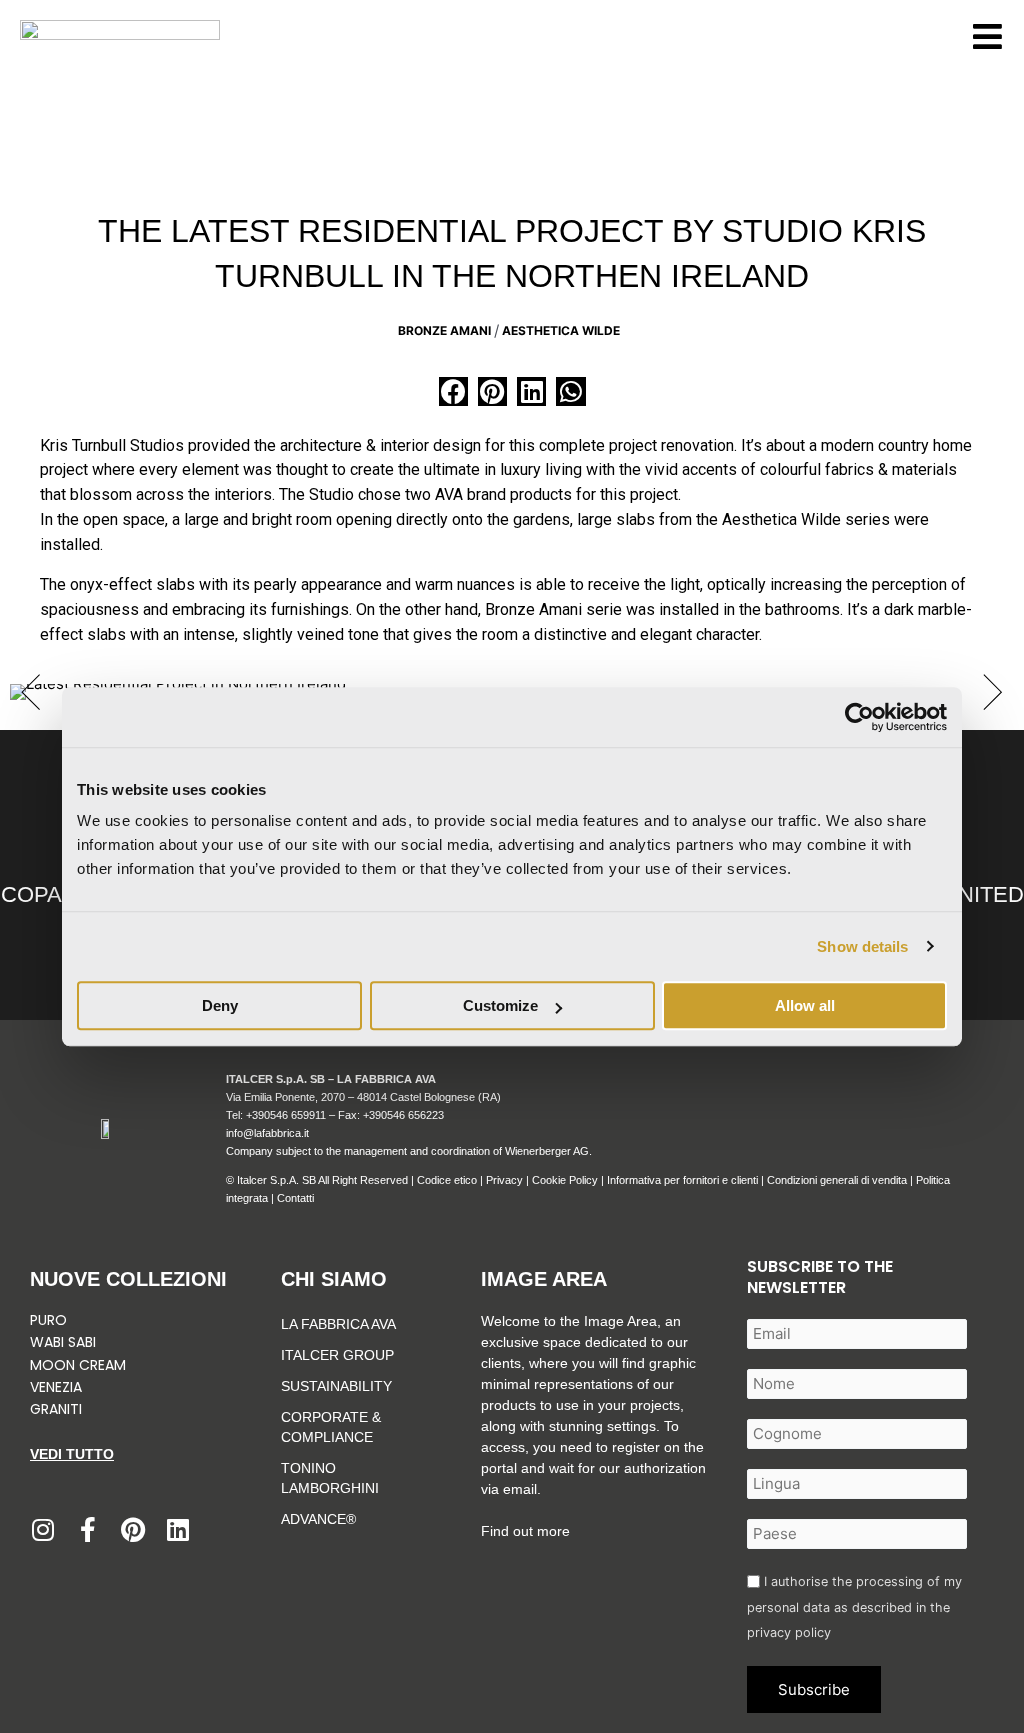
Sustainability (336, 1386)
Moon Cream (78, 1365)
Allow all (805, 1005)
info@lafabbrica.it (267, 1133)
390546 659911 (289, 1115)
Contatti (295, 1198)
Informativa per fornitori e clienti (684, 1180)
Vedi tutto (72, 1454)
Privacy (504, 1180)
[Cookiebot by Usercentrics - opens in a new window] (859, 717)
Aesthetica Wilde (561, 330)
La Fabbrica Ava (338, 1324)
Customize (500, 1005)
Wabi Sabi (63, 1342)
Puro (48, 1320)
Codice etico (447, 1180)
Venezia (56, 1387)
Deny (220, 1005)
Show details (862, 946)
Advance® (318, 1519)
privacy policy (789, 1632)
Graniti (58, 1409)
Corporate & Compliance (331, 1427)
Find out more (525, 1531)
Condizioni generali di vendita (837, 1180)
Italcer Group (337, 1355)
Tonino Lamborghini (330, 1478)
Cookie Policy (565, 1180)
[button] (453, 391)
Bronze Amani (444, 330)
